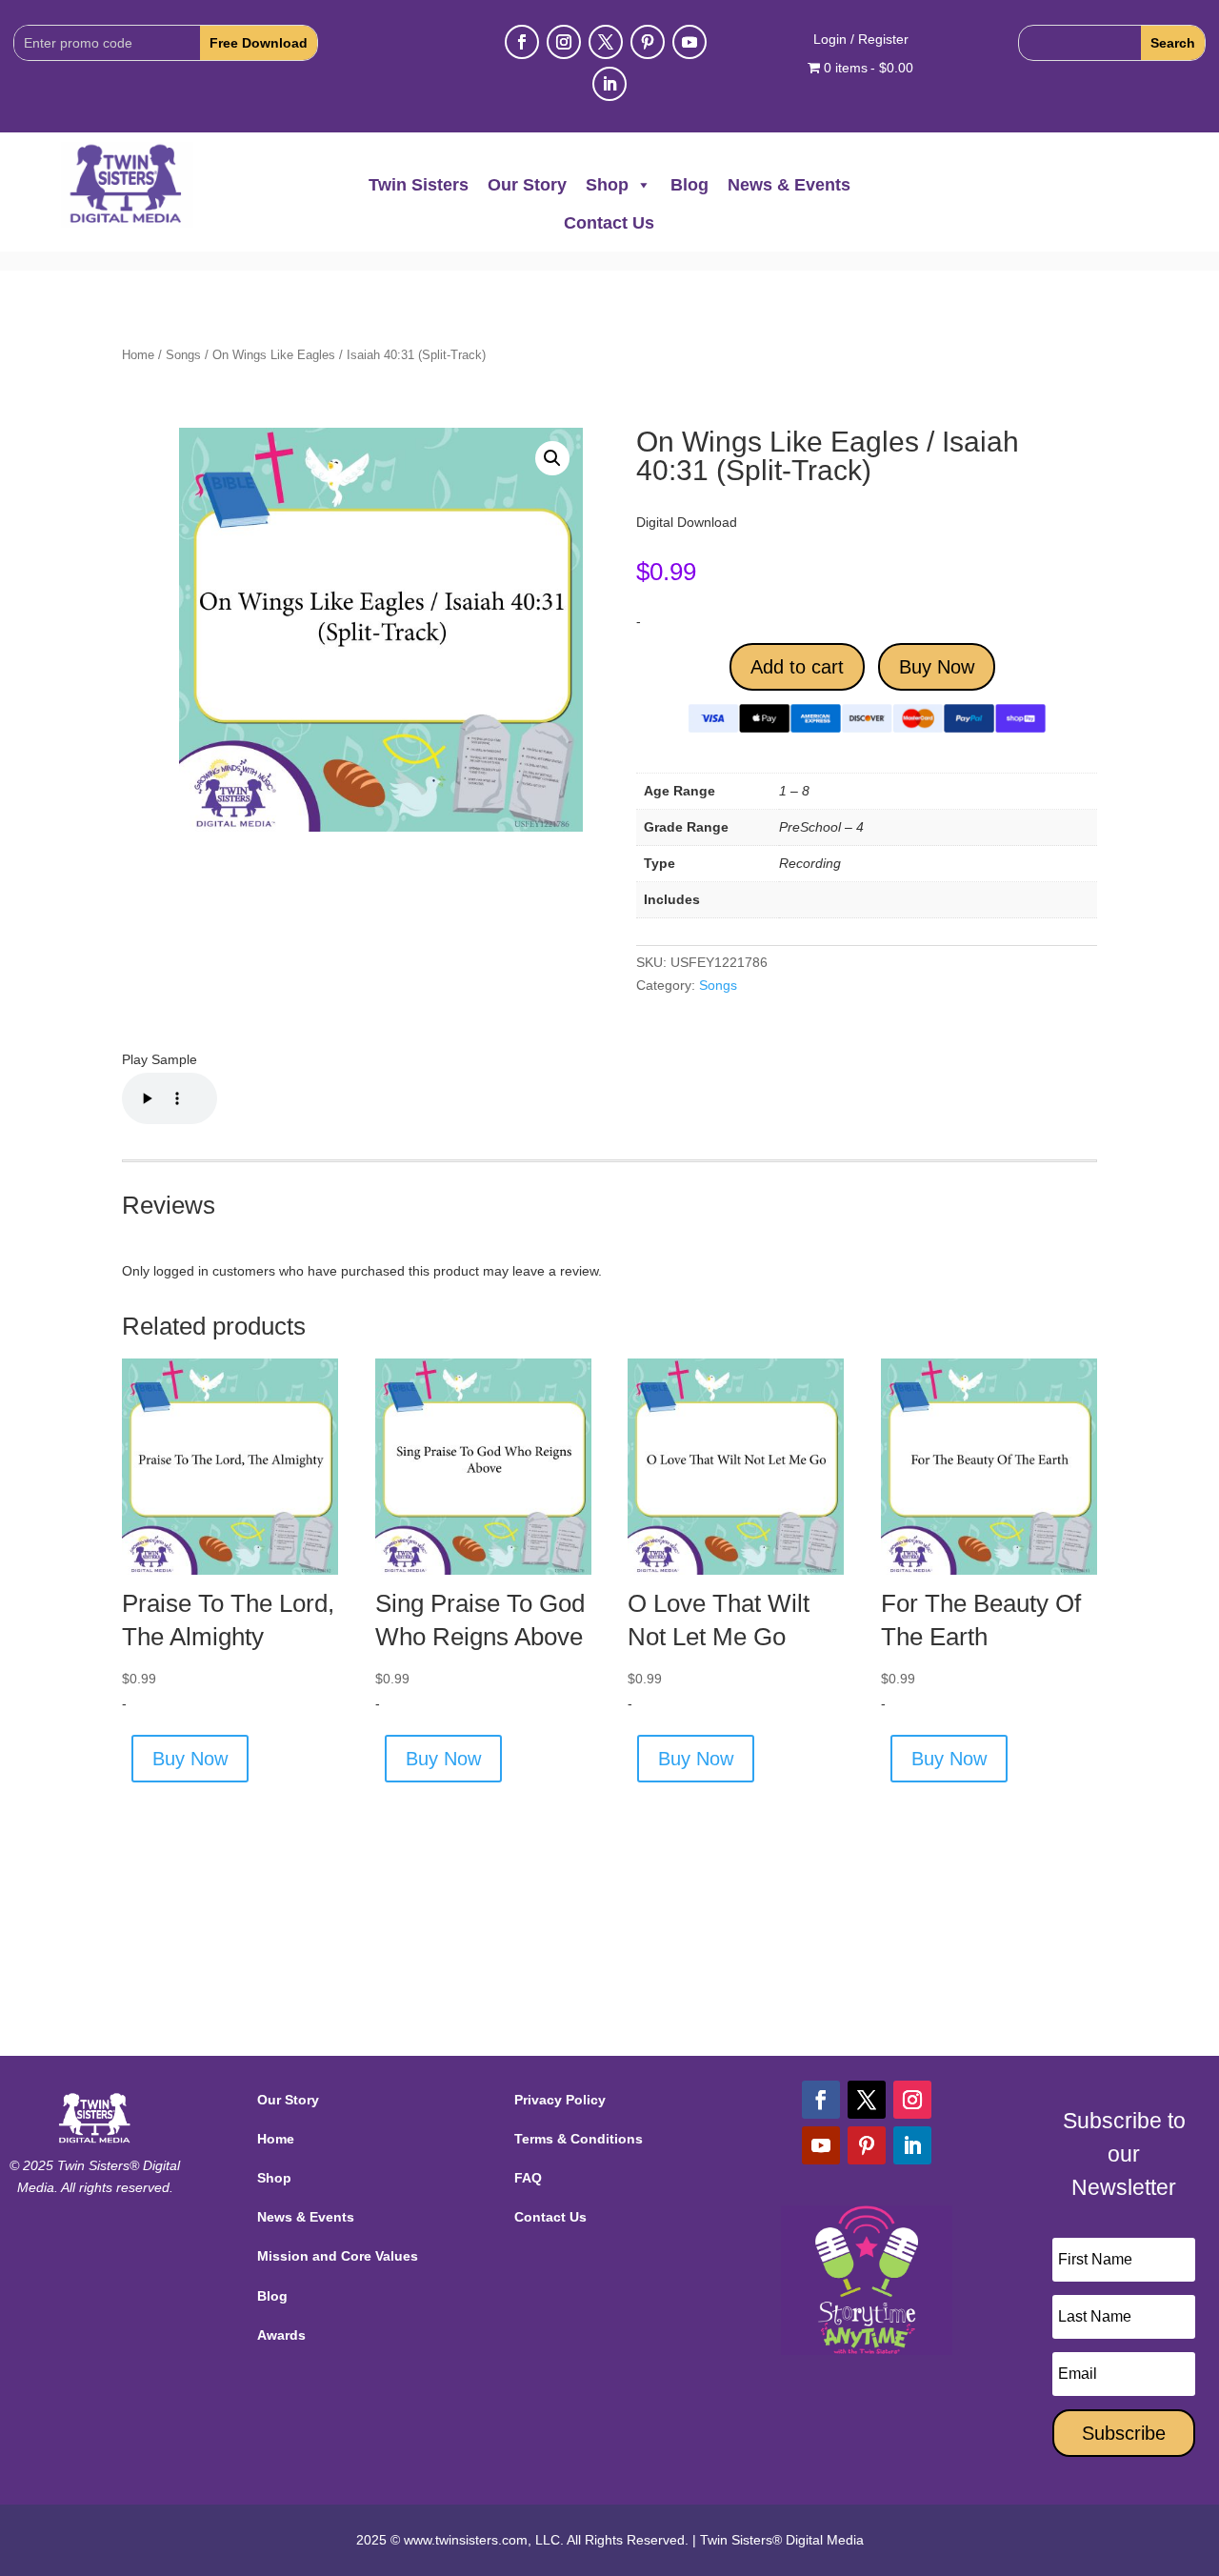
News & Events (789, 185)
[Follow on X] (606, 42)
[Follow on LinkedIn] (609, 84)
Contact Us (609, 223)
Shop (607, 185)
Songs (183, 355)
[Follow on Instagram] (564, 42)
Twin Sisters (419, 185)
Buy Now (937, 667)
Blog (689, 185)
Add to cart (797, 667)
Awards (281, 2335)
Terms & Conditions (579, 2139)
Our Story (527, 185)
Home (138, 355)
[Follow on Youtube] (689, 42)
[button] (552, 458)
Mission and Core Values (338, 2256)
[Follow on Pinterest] (648, 42)
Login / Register (861, 40)
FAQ (528, 2178)
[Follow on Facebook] (522, 42)
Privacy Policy (560, 2100)
